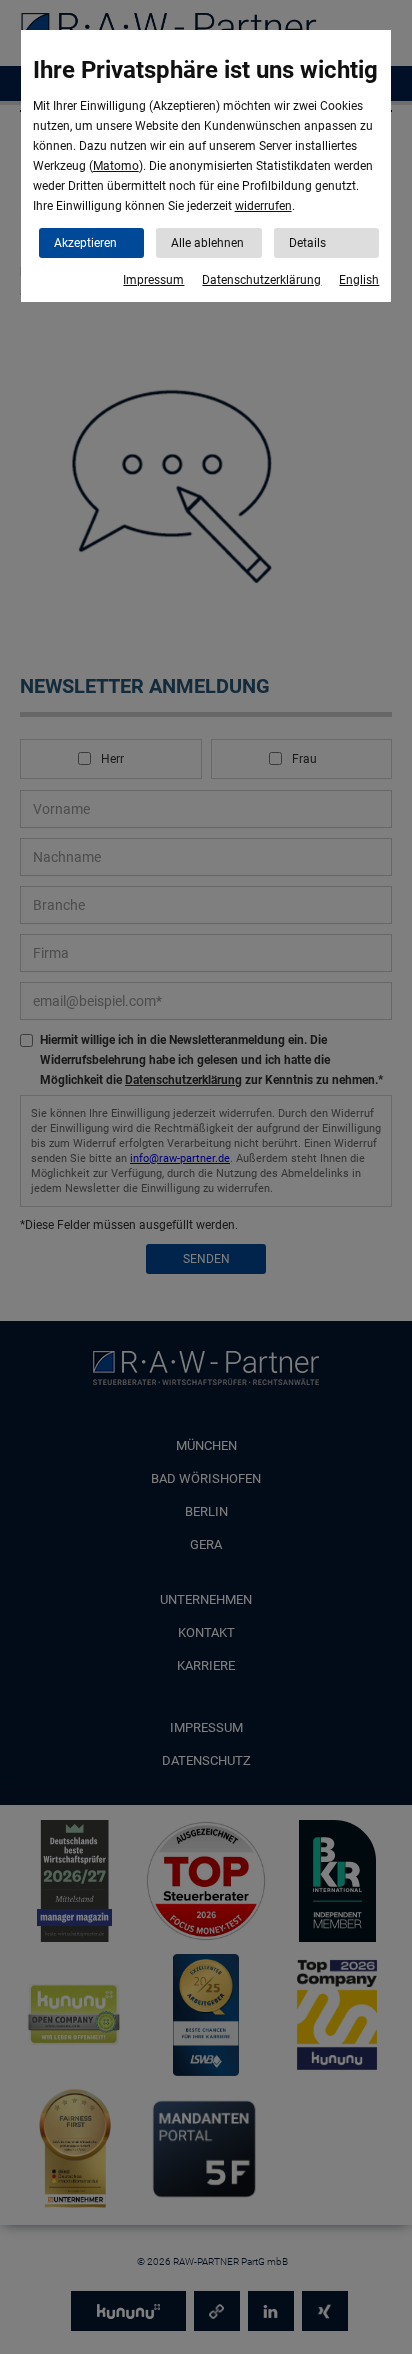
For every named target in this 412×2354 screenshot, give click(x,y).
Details (307, 243)
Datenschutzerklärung (261, 280)
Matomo (116, 166)
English (359, 280)
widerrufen (263, 206)
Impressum (153, 280)
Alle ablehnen (207, 243)
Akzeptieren (85, 243)
